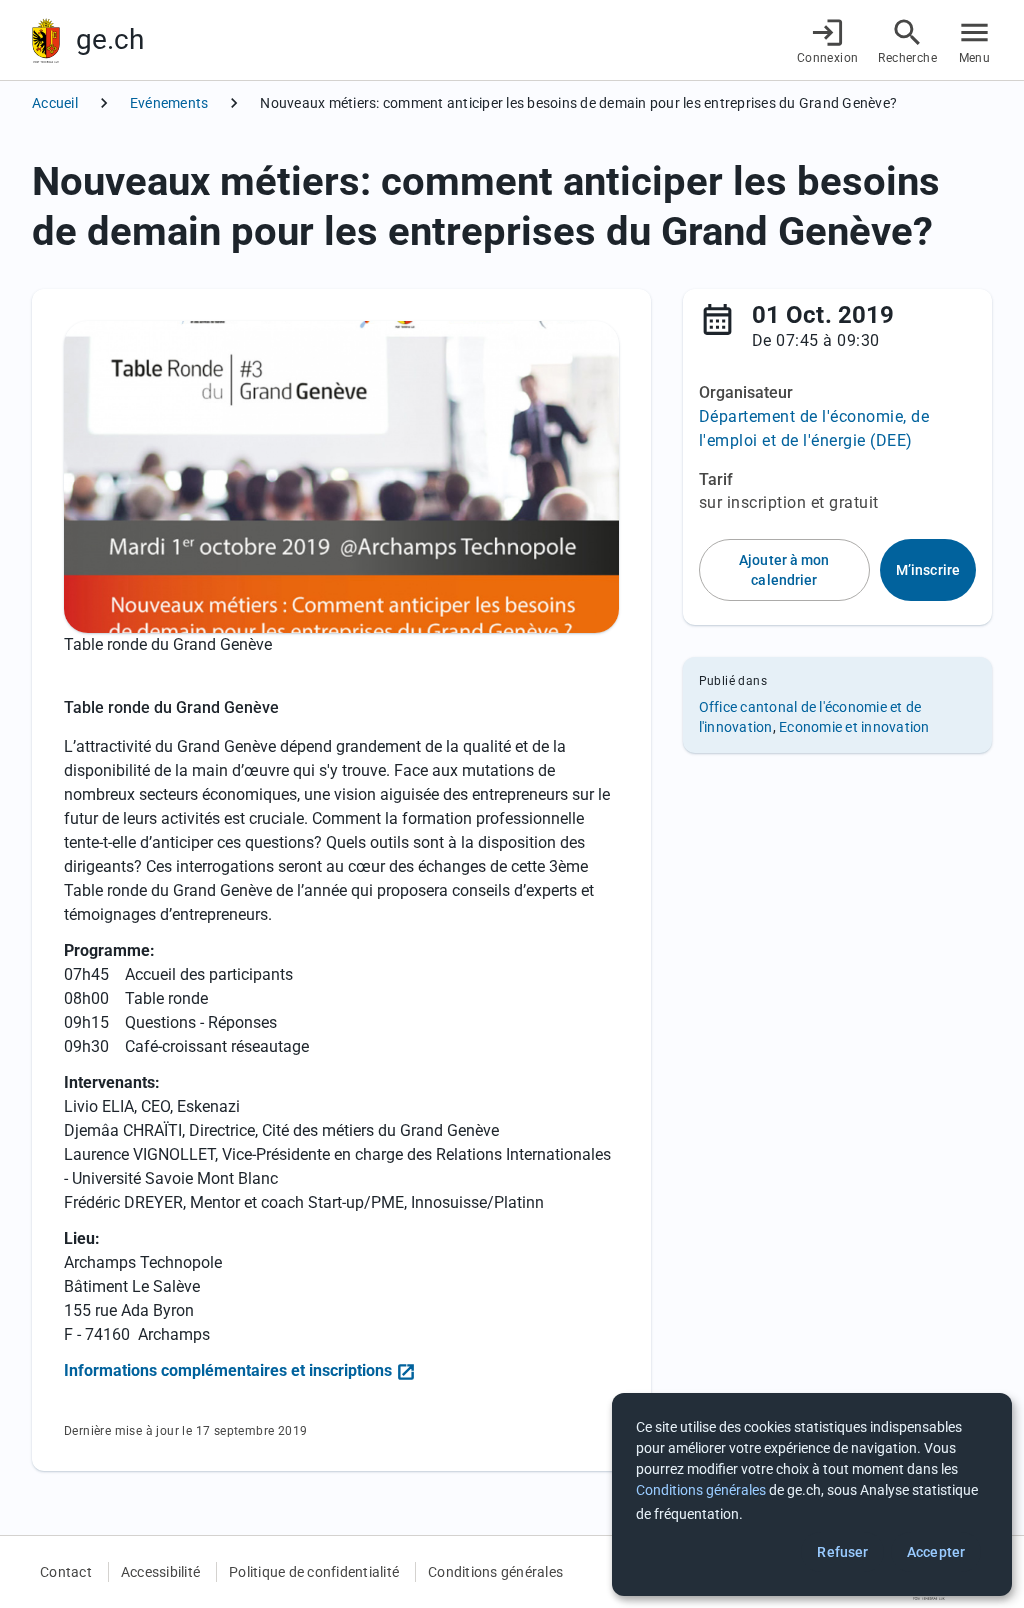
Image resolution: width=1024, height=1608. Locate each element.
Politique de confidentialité (314, 1572)
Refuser (842, 1552)
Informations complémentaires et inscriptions (228, 1370)
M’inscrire (928, 570)
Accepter (936, 1552)
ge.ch (110, 39)
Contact (66, 1572)
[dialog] (812, 1494)
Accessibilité (160, 1572)
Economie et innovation (854, 727)
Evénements (169, 103)
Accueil (55, 103)
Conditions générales (495, 1572)
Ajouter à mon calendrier (784, 570)
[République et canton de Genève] (46, 40)
